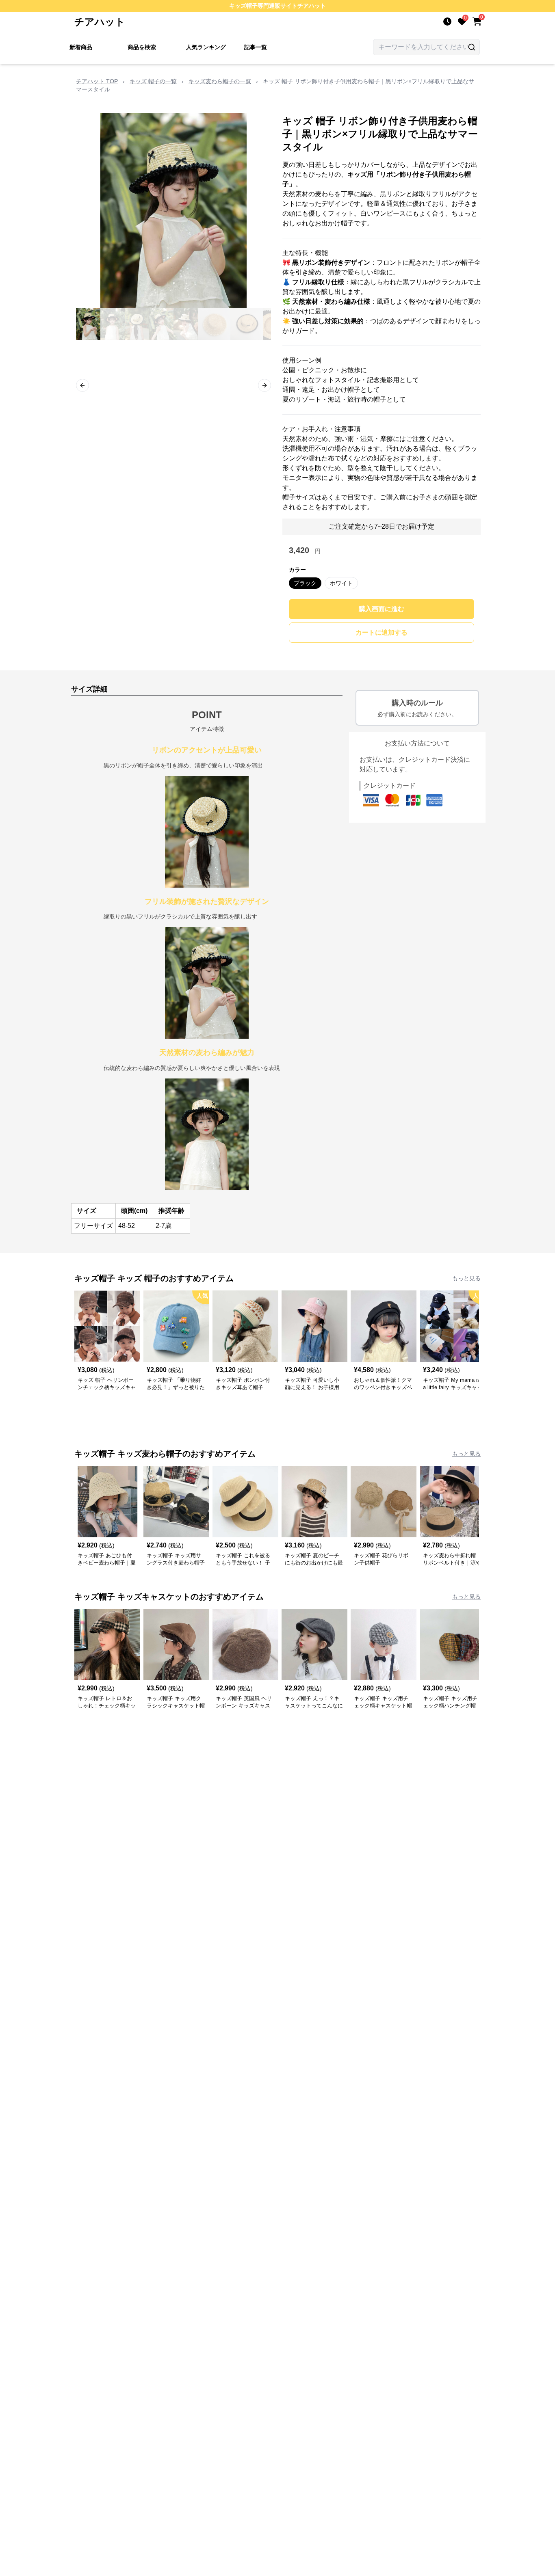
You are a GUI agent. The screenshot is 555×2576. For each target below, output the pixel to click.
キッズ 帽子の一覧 (153, 81)
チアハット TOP (97, 81)
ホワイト (341, 583)
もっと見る (466, 1278)
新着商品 (81, 47)
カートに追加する (382, 632)
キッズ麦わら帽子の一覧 (220, 81)
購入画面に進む (382, 609)
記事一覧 (256, 47)
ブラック (305, 583)
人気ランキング (206, 47)
